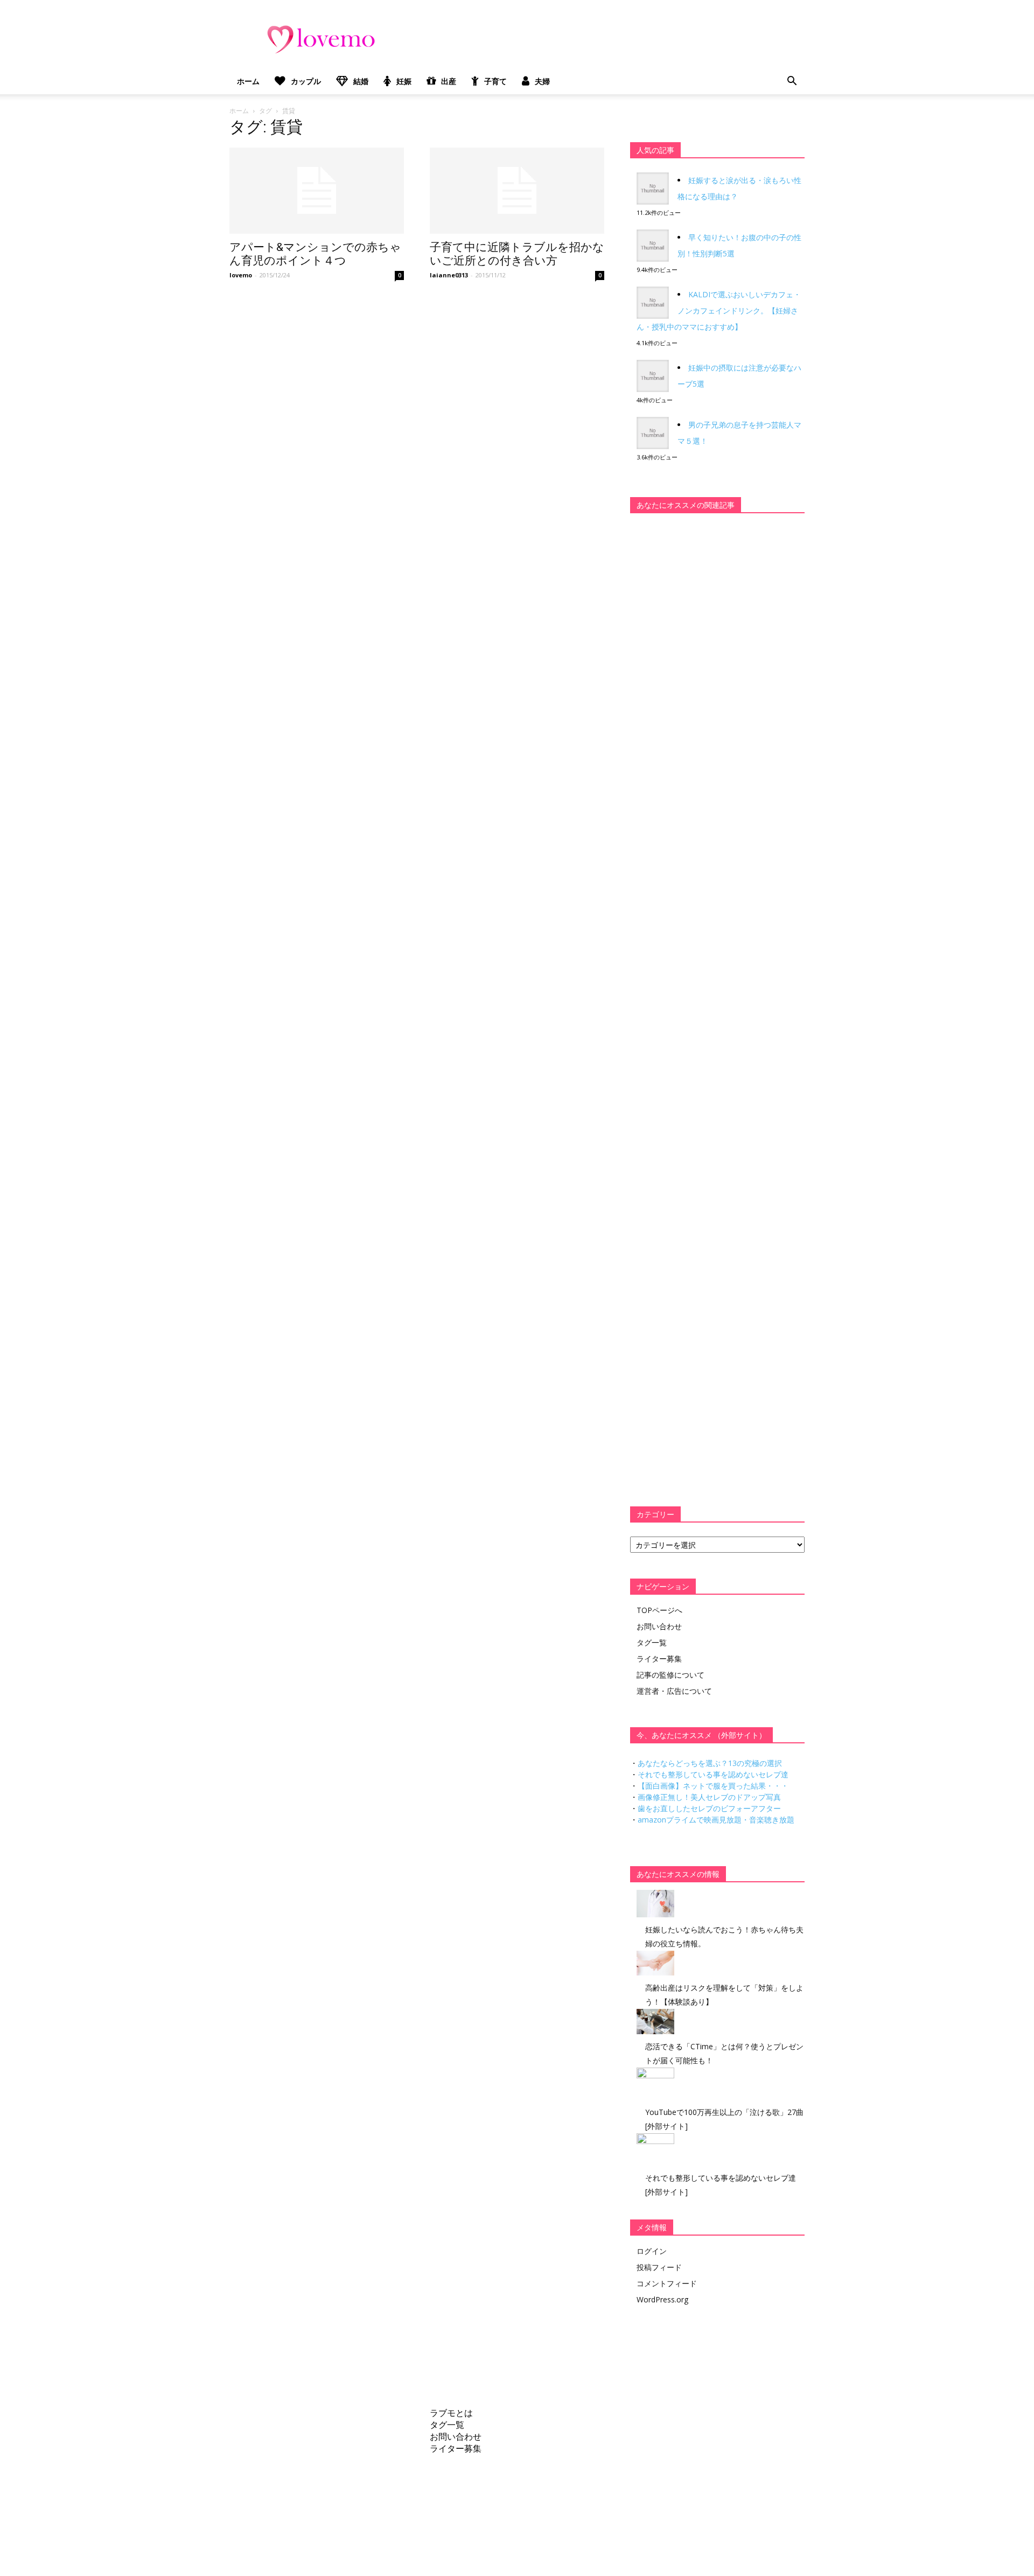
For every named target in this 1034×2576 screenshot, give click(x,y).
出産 (449, 81)
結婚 (361, 81)
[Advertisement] (711, 689)
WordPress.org (662, 2299)
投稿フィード (659, 2267)
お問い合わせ (659, 1626)
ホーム (248, 81)
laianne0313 (449, 275)
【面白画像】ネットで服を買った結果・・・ (713, 1786)
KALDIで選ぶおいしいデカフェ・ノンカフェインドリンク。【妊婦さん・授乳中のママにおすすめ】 (719, 310)
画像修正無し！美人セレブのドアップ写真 (709, 1797)
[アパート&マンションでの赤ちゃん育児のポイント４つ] (317, 191)
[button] (792, 81)
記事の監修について (670, 1675)
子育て (495, 81)
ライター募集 (659, 1659)
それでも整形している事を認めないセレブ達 (713, 1774)
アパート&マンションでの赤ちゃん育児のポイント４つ (315, 254)
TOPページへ (659, 1610)
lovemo (241, 275)
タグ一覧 (652, 1642)
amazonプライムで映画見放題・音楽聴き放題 (716, 1820)
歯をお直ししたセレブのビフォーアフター (709, 1808)
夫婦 (542, 81)
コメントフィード (667, 2283)
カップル (306, 81)
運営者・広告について (674, 1691)
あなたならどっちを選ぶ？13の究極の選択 (710, 1763)
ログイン (652, 2251)
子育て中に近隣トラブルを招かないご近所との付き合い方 (517, 254)
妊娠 (404, 81)
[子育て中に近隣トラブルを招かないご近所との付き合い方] (517, 191)
